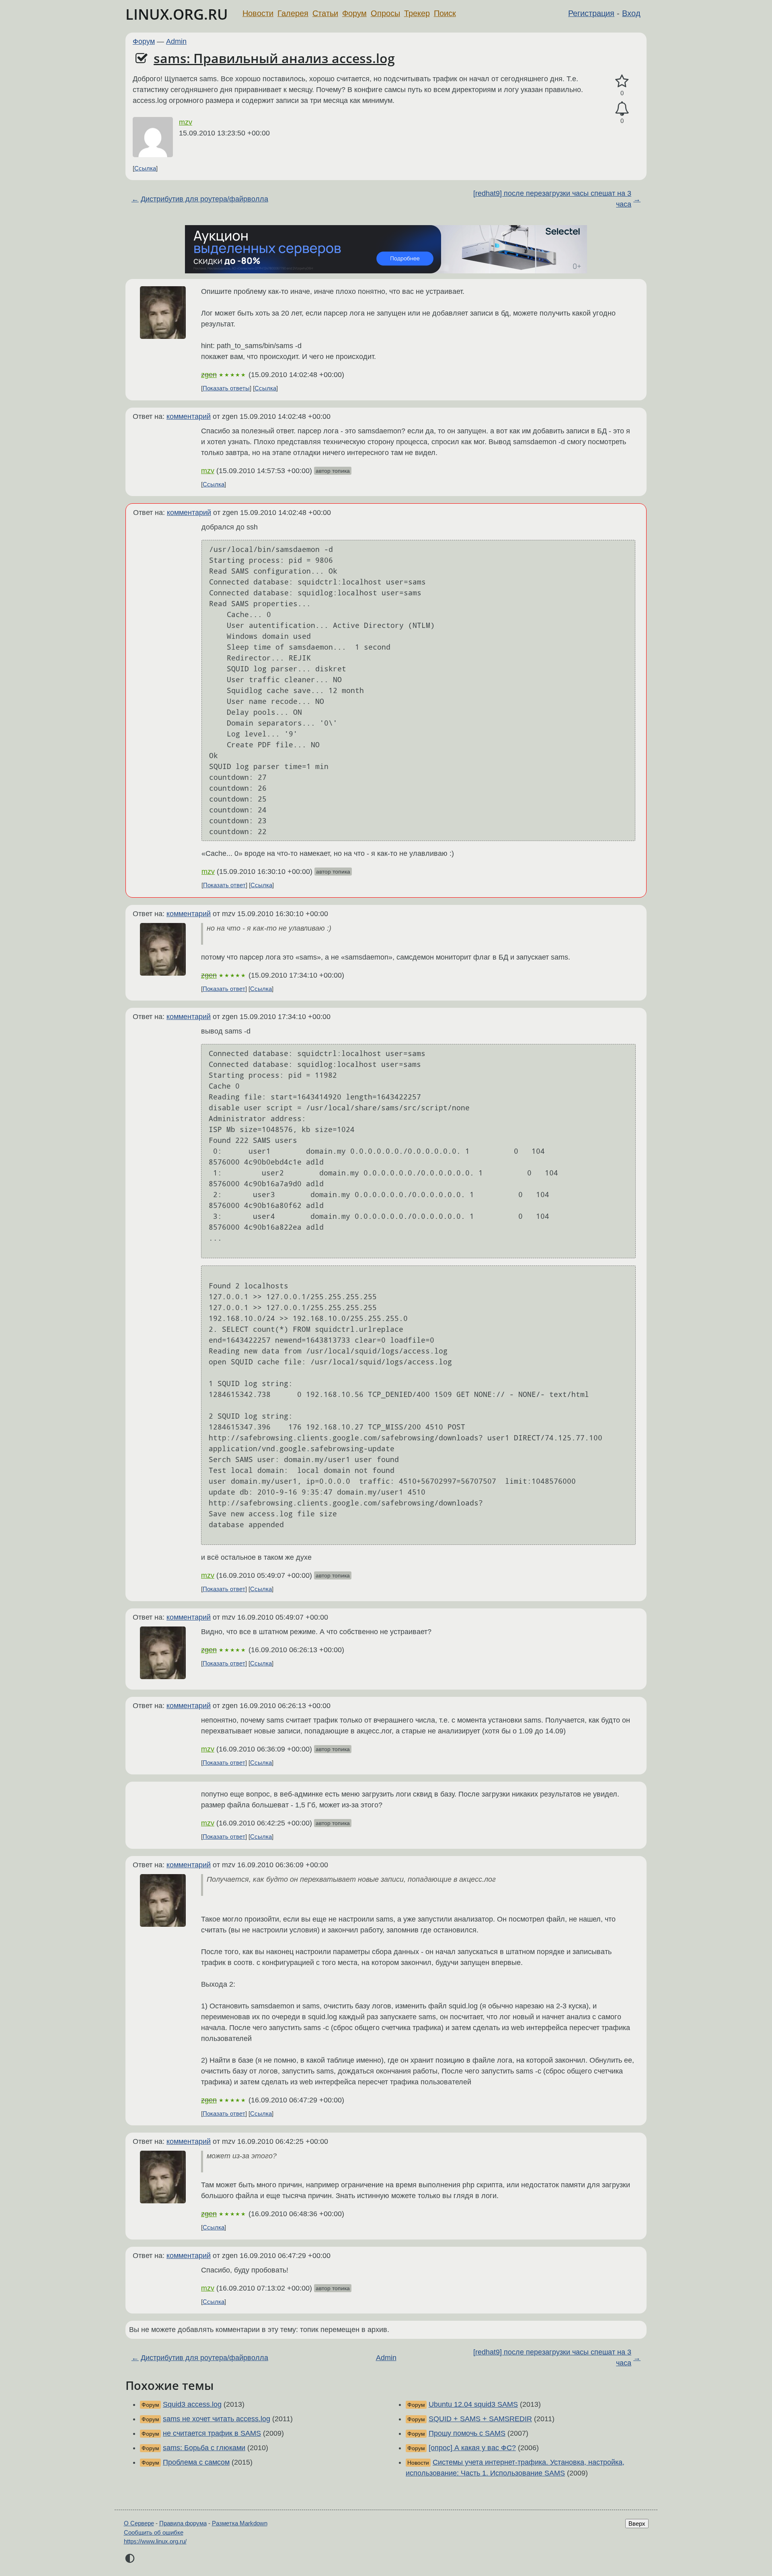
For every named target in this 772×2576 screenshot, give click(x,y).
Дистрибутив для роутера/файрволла (204, 199)
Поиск (445, 13)
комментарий (189, 416)
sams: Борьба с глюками (204, 2448)
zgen (209, 375)
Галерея (293, 13)
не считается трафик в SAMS (212, 2433)
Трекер (417, 13)
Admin (176, 41)
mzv (186, 122)
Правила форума (183, 2523)
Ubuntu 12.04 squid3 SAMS (473, 2404)
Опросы (385, 13)
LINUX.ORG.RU (177, 14)
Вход (631, 13)
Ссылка (145, 168)
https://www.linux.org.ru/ (155, 2541)
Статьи (325, 13)
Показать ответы (226, 388)
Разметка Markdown (240, 2523)
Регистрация (591, 13)
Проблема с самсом (196, 2462)
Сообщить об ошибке (154, 2532)
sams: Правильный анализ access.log (274, 58)
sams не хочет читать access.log (217, 2419)
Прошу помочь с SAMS (467, 2433)
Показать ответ (224, 885)
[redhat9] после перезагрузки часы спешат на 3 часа (552, 199)
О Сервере (139, 2523)
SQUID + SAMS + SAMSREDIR (480, 2419)
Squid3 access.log (192, 2404)
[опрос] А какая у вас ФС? (472, 2448)
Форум (354, 13)
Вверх (637, 2524)
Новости (258, 13)
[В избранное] (622, 81)
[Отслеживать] (622, 109)
